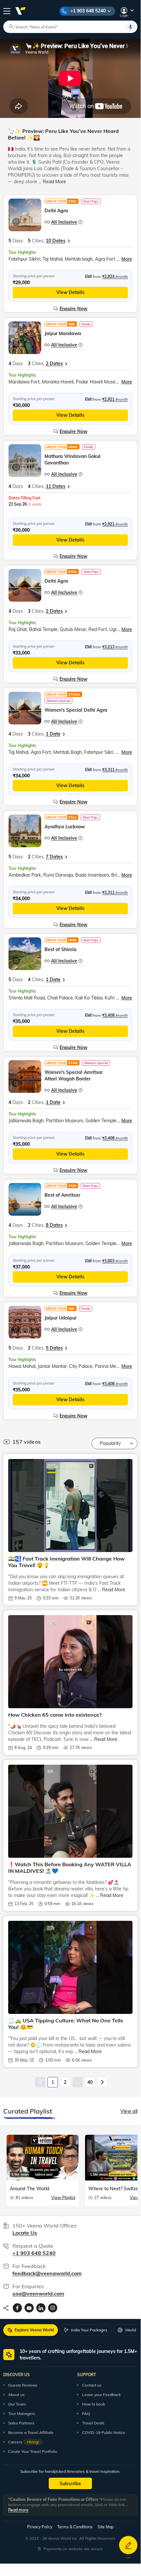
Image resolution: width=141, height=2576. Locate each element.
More (127, 259)
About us (16, 2395)
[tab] (31, 2330)
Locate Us (25, 2233)
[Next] (102, 2082)
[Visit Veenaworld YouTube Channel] (29, 2308)
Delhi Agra (56, 211)
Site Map (106, 2527)
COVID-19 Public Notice (104, 2432)
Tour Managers (22, 2414)
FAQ (86, 2414)
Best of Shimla (61, 949)
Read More (54, 182)
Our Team (17, 2404)
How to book (94, 2404)
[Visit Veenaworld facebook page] (17, 2308)
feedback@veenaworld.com (47, 2273)
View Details (70, 292)
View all (129, 2111)
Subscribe (70, 2484)
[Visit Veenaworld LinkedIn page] (41, 2308)
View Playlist (63, 2198)
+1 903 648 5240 (88, 11)
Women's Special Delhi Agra (76, 710)
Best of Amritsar (62, 1195)
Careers (24, 2442)
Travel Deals (93, 2423)
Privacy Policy (40, 2527)
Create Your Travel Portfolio (33, 2451)
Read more (18, 2510)
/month (115, 276)
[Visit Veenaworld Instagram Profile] (53, 2308)
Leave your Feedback (101, 2395)
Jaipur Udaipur (61, 1318)
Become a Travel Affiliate (31, 2432)
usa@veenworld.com (38, 2293)
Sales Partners (21, 2423)
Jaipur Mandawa (63, 333)
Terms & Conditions (75, 2527)
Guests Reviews (23, 2385)
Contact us (92, 2385)
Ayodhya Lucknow (65, 827)
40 (90, 2082)
